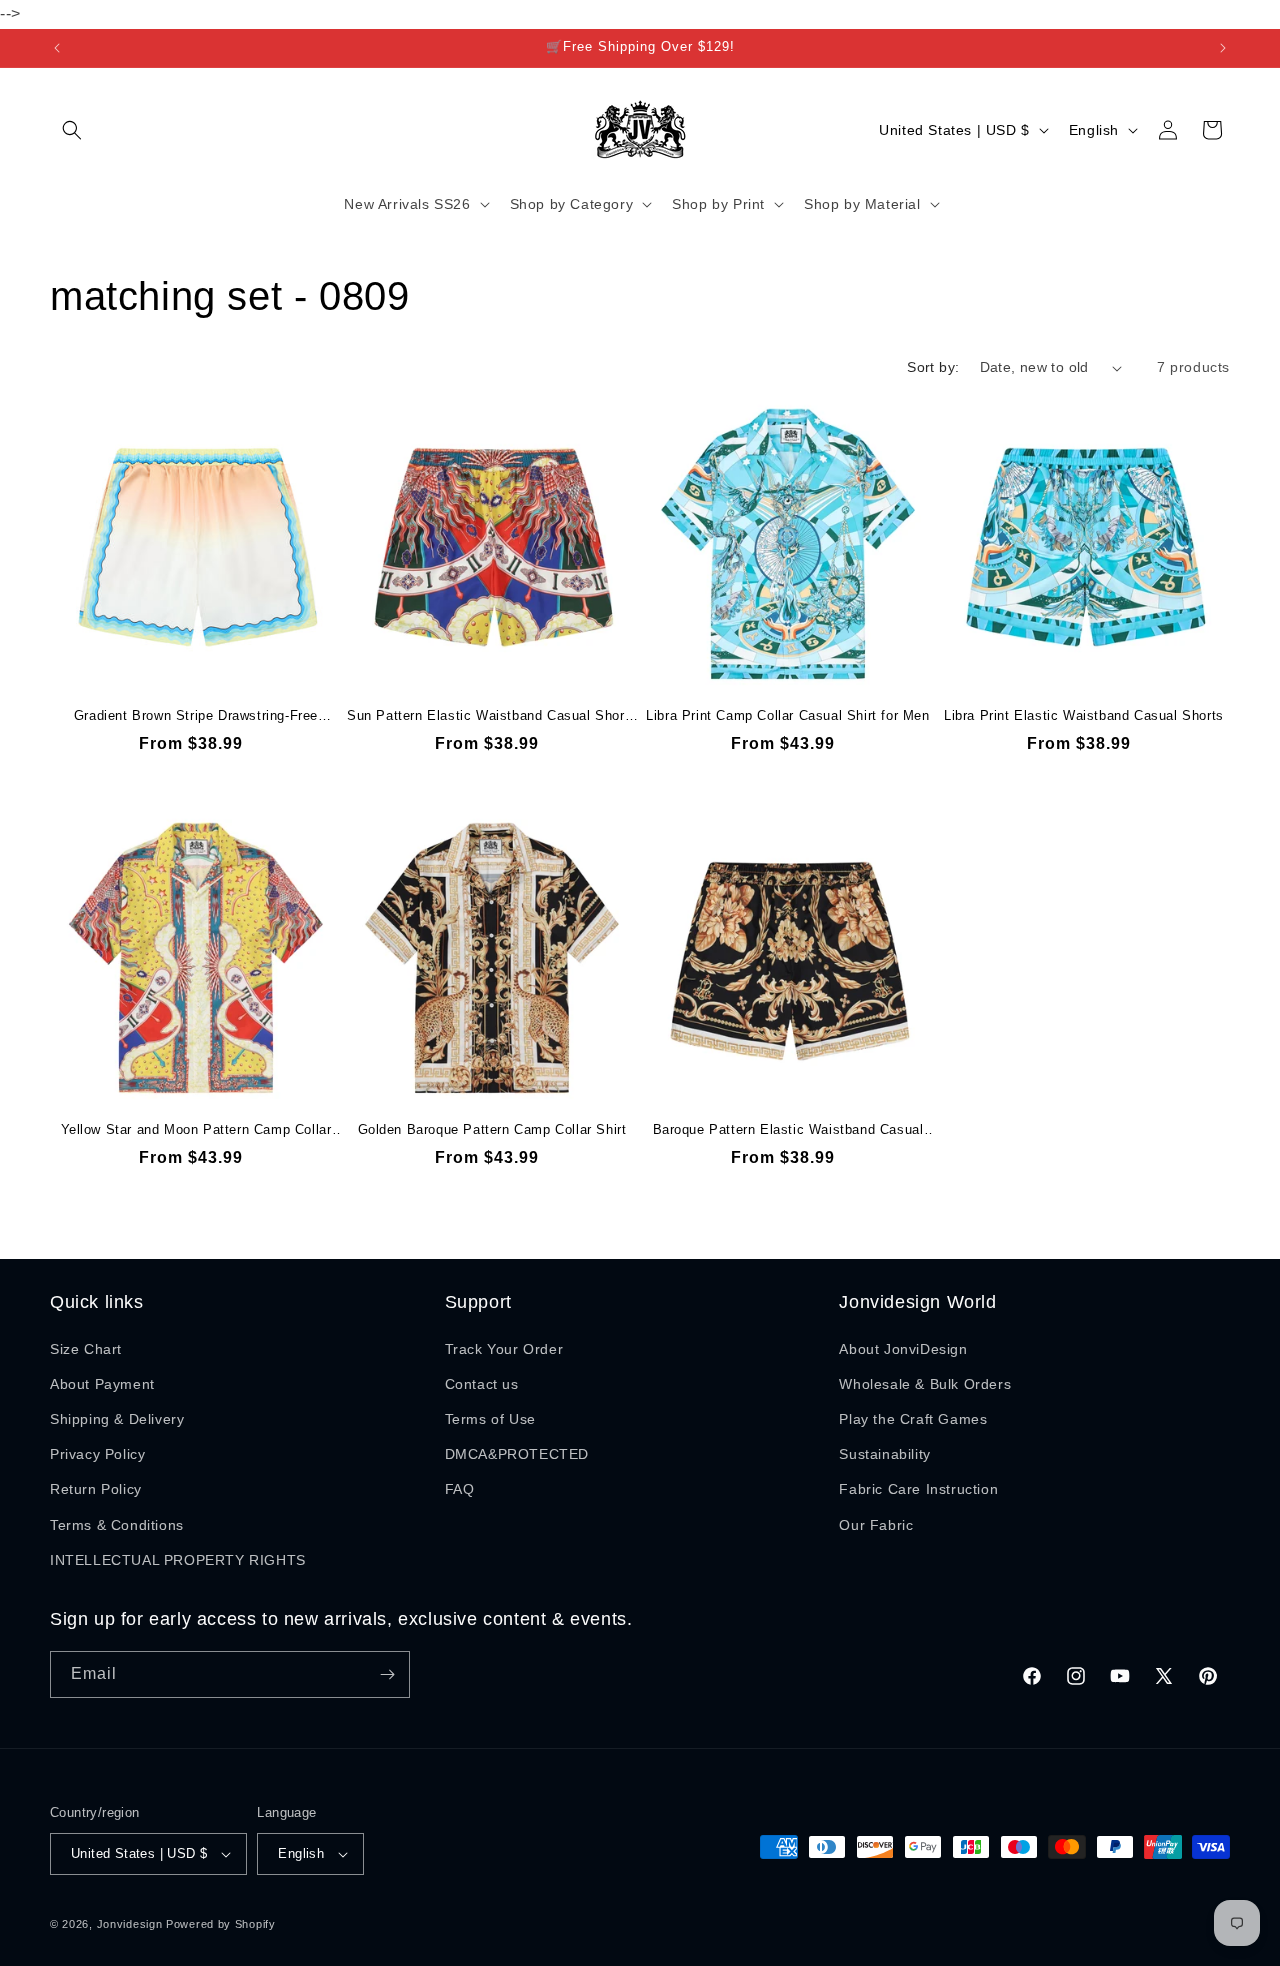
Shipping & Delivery (117, 1419)
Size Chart (86, 1349)
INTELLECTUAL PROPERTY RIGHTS (178, 1560)
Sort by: (933, 367)
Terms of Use (490, 1419)
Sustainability (884, 1454)
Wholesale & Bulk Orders (925, 1384)
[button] (72, 130)
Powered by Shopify (221, 1924)
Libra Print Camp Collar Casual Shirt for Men (787, 715)
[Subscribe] (387, 1674)
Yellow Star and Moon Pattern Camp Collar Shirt (196, 1130)
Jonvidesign (130, 1924)
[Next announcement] (1223, 48)
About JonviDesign (903, 1349)
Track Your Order (504, 1349)
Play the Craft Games (913, 1419)
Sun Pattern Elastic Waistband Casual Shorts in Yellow (492, 716)
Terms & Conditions (117, 1525)
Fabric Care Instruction (918, 1489)
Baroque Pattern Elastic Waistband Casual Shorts (788, 1130)
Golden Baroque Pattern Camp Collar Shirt (492, 1129)
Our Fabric (876, 1525)
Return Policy (96, 1489)
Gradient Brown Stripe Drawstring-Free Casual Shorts (196, 716)
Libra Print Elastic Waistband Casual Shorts (1084, 715)
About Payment (102, 1384)
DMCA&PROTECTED (517, 1454)
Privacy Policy (97, 1454)
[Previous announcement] (57, 48)
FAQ (460, 1489)
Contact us (482, 1384)
